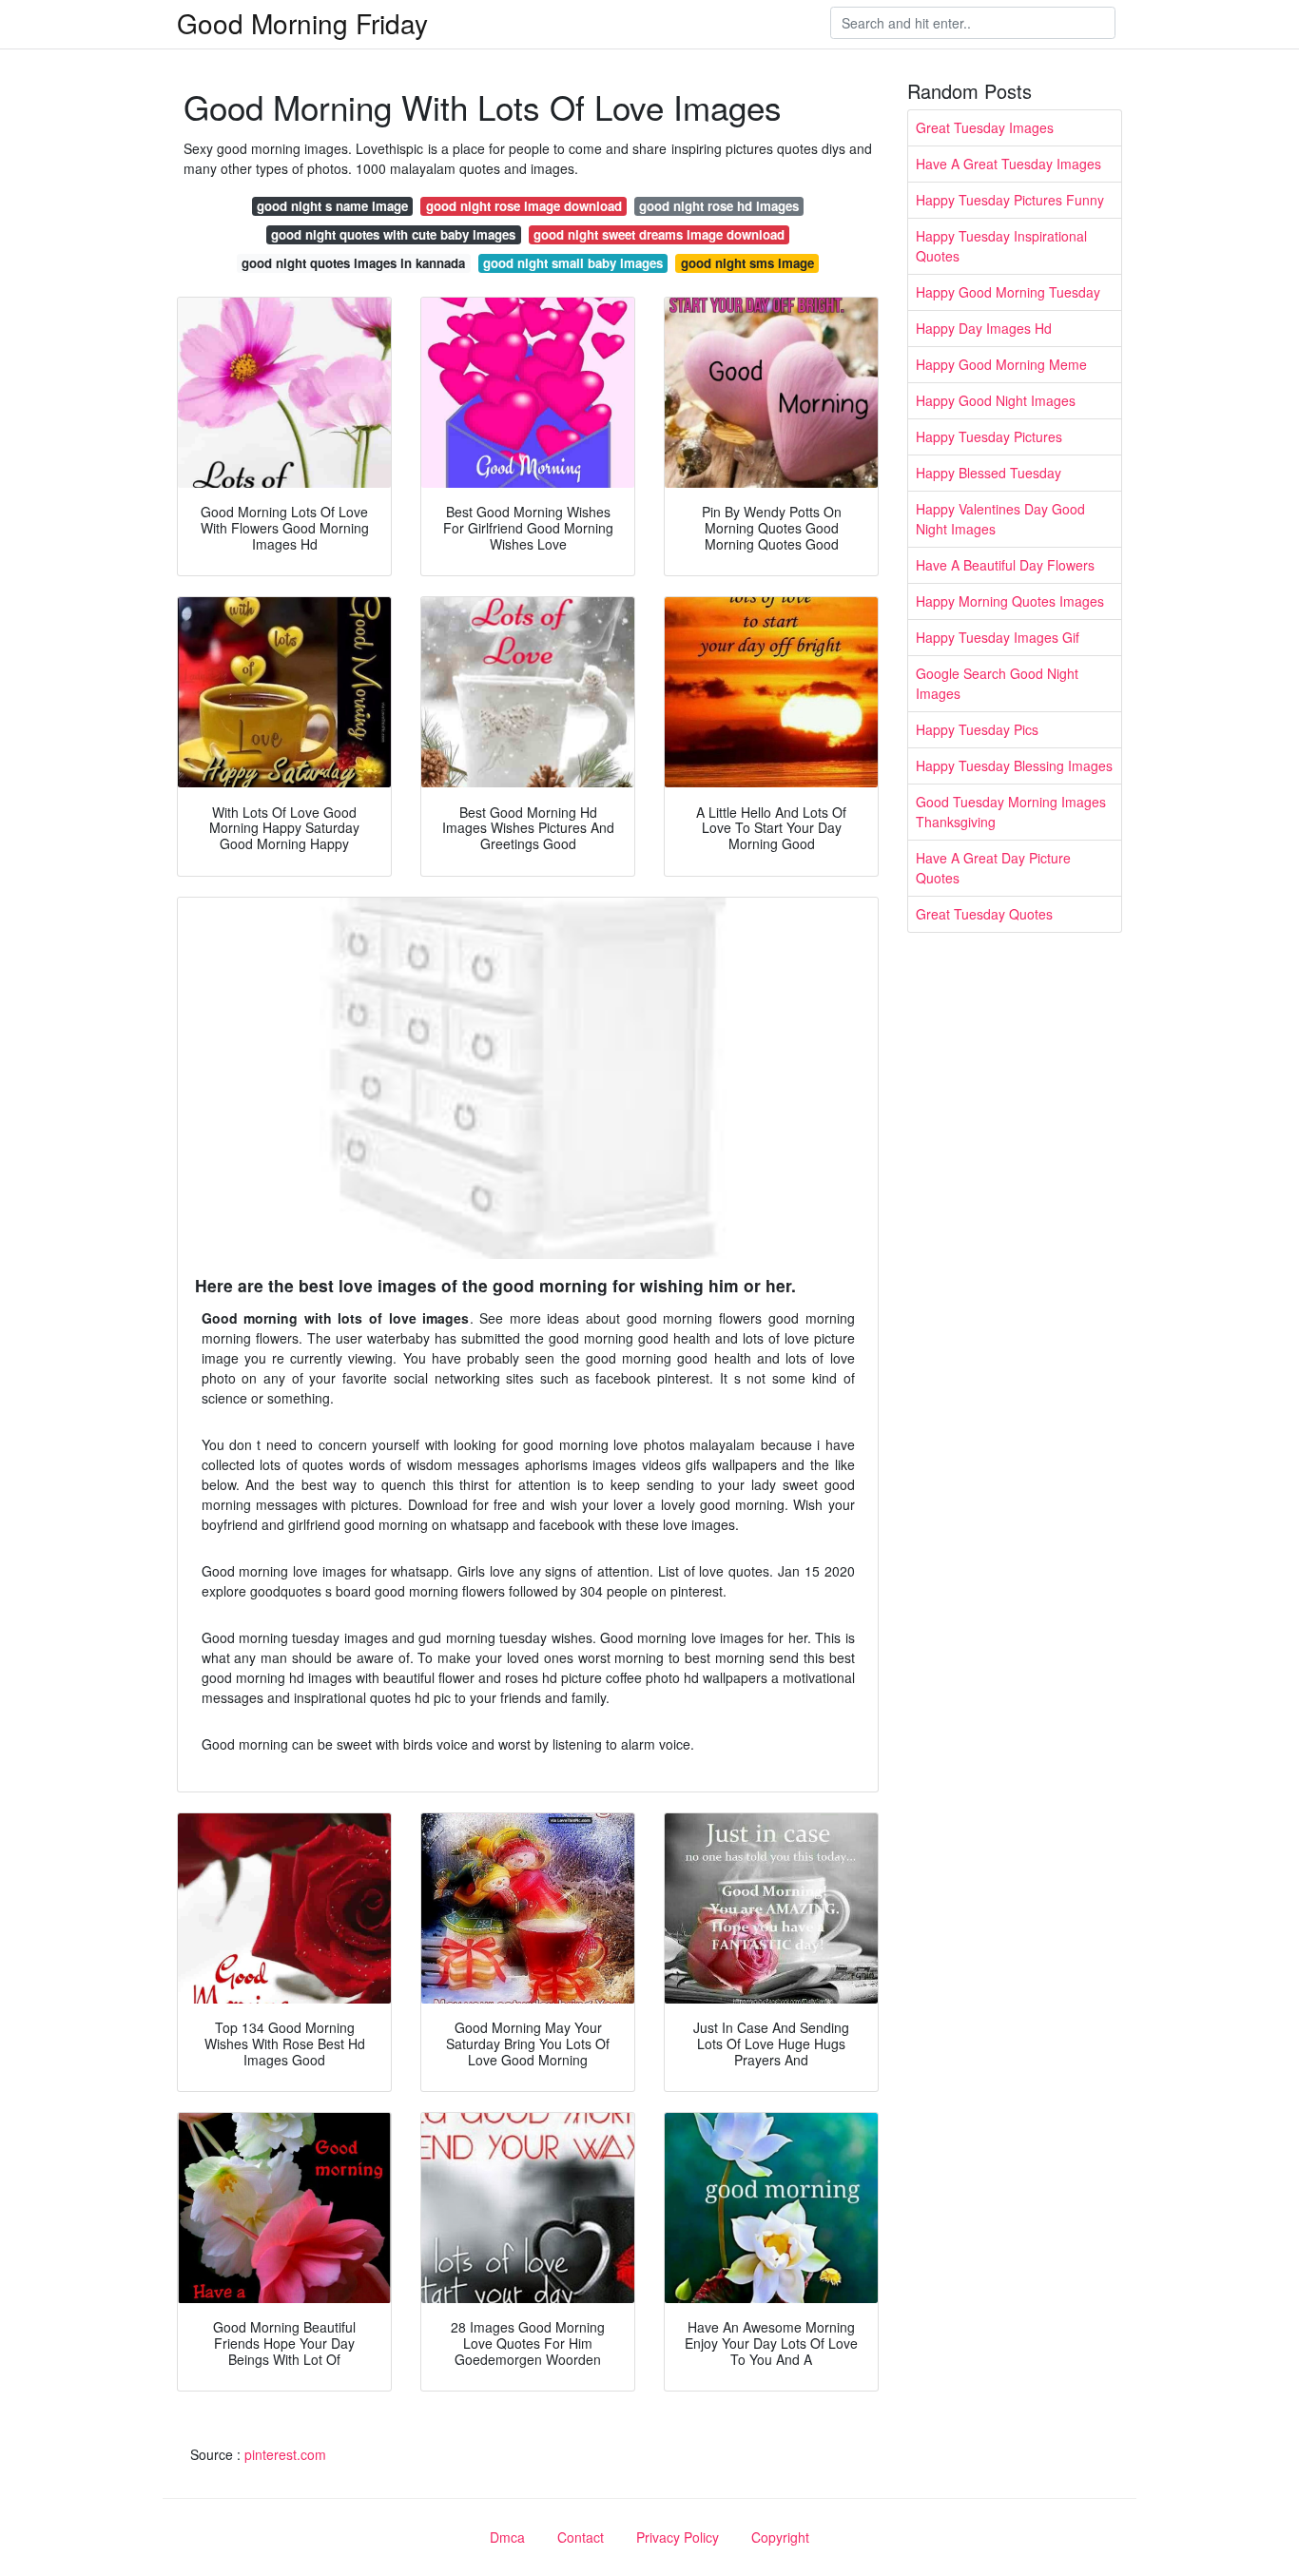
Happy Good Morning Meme (1001, 364)
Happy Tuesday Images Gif (998, 637)
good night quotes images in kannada (353, 263)
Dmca (507, 2537)
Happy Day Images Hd (984, 328)
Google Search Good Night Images (997, 683)
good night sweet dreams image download (659, 234)
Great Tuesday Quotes (984, 914)
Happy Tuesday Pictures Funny (1010, 200)
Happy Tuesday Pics (977, 729)
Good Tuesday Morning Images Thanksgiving (1011, 812)
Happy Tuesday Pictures (989, 436)
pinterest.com (285, 2454)
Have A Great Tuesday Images (1008, 164)
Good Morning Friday (302, 23)
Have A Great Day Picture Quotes (993, 868)
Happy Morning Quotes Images (1010, 601)
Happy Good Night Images (996, 400)
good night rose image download (524, 206)
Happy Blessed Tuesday (989, 473)
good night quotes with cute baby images (393, 234)
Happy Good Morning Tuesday (1008, 292)
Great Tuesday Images (985, 127)
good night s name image (332, 206)
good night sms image (747, 263)
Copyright (780, 2537)
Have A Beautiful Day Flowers (1005, 565)
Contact (581, 2537)
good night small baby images (573, 263)
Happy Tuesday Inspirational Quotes (1001, 246)
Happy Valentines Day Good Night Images (1000, 519)
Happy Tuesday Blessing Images (1014, 765)
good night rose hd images (719, 206)
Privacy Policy (678, 2537)
